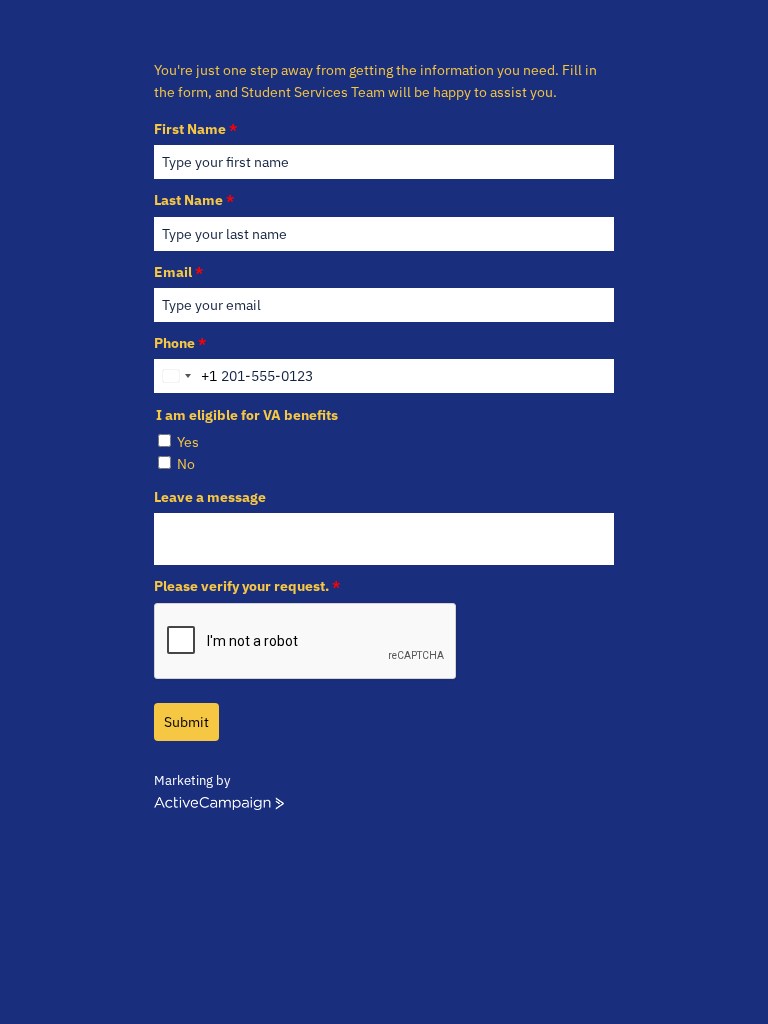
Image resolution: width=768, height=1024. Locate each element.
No (186, 464)
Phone (180, 343)
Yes (188, 442)
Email (178, 272)
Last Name (194, 200)
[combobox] (186, 376)
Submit (186, 722)
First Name (195, 129)
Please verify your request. (247, 586)
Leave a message (210, 497)
